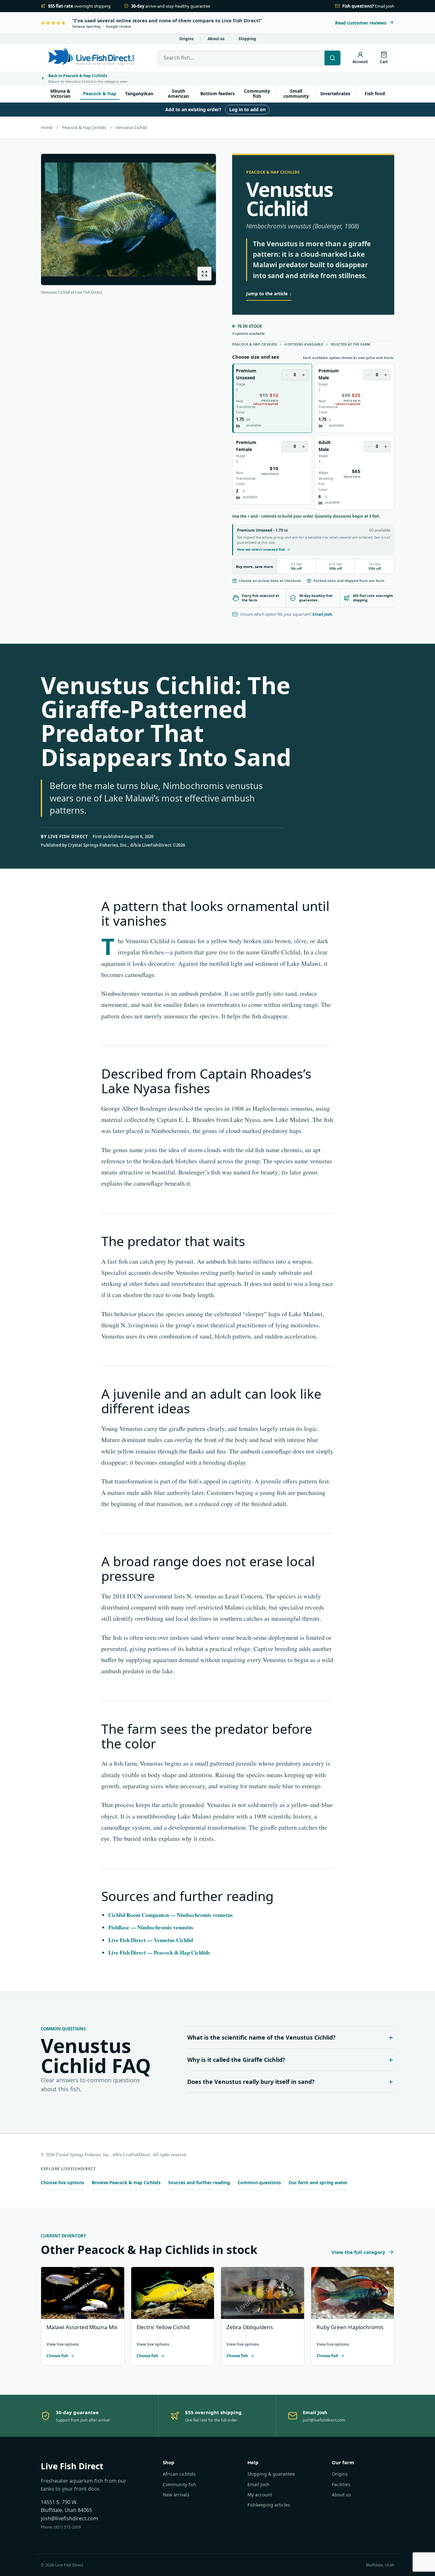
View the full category (358, 2252)
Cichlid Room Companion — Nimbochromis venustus (171, 1915)
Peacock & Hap (100, 93)
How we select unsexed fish (261, 549)
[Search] (332, 58)
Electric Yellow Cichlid (163, 2327)
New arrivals (176, 2495)
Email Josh (322, 614)
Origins (186, 39)
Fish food (375, 93)
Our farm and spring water (318, 2182)
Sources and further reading (199, 2182)
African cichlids (179, 2474)
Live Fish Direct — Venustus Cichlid (151, 1940)
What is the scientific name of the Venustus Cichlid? (261, 2037)
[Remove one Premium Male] (368, 375)
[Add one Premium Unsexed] (303, 375)
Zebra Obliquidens (250, 2327)
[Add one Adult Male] (386, 447)
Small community (296, 93)
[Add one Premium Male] (386, 375)
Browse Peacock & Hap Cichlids (126, 2182)
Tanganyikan (139, 93)
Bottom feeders (217, 93)
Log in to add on (247, 109)
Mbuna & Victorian (60, 93)
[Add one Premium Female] (303, 447)
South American (178, 93)
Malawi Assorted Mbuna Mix (82, 2327)
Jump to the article (269, 294)
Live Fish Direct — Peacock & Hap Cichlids (159, 1952)
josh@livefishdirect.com (69, 2518)
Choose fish (57, 2356)
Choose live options (62, 2182)
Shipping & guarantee (271, 2474)
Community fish (257, 93)
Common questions (259, 2182)
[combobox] (241, 58)
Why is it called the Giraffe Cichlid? (236, 2060)
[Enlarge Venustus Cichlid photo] (204, 274)
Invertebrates (335, 93)
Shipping (247, 39)
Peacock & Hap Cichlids (84, 127)
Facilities (341, 2484)
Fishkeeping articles (269, 2505)
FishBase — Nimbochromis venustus (151, 1927)
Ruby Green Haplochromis (350, 2327)
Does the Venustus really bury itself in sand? (251, 2082)
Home (47, 127)
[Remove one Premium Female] (286, 447)
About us (216, 39)
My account (260, 2495)
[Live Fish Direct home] (92, 58)
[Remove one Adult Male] (368, 447)
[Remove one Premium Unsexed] (286, 375)
